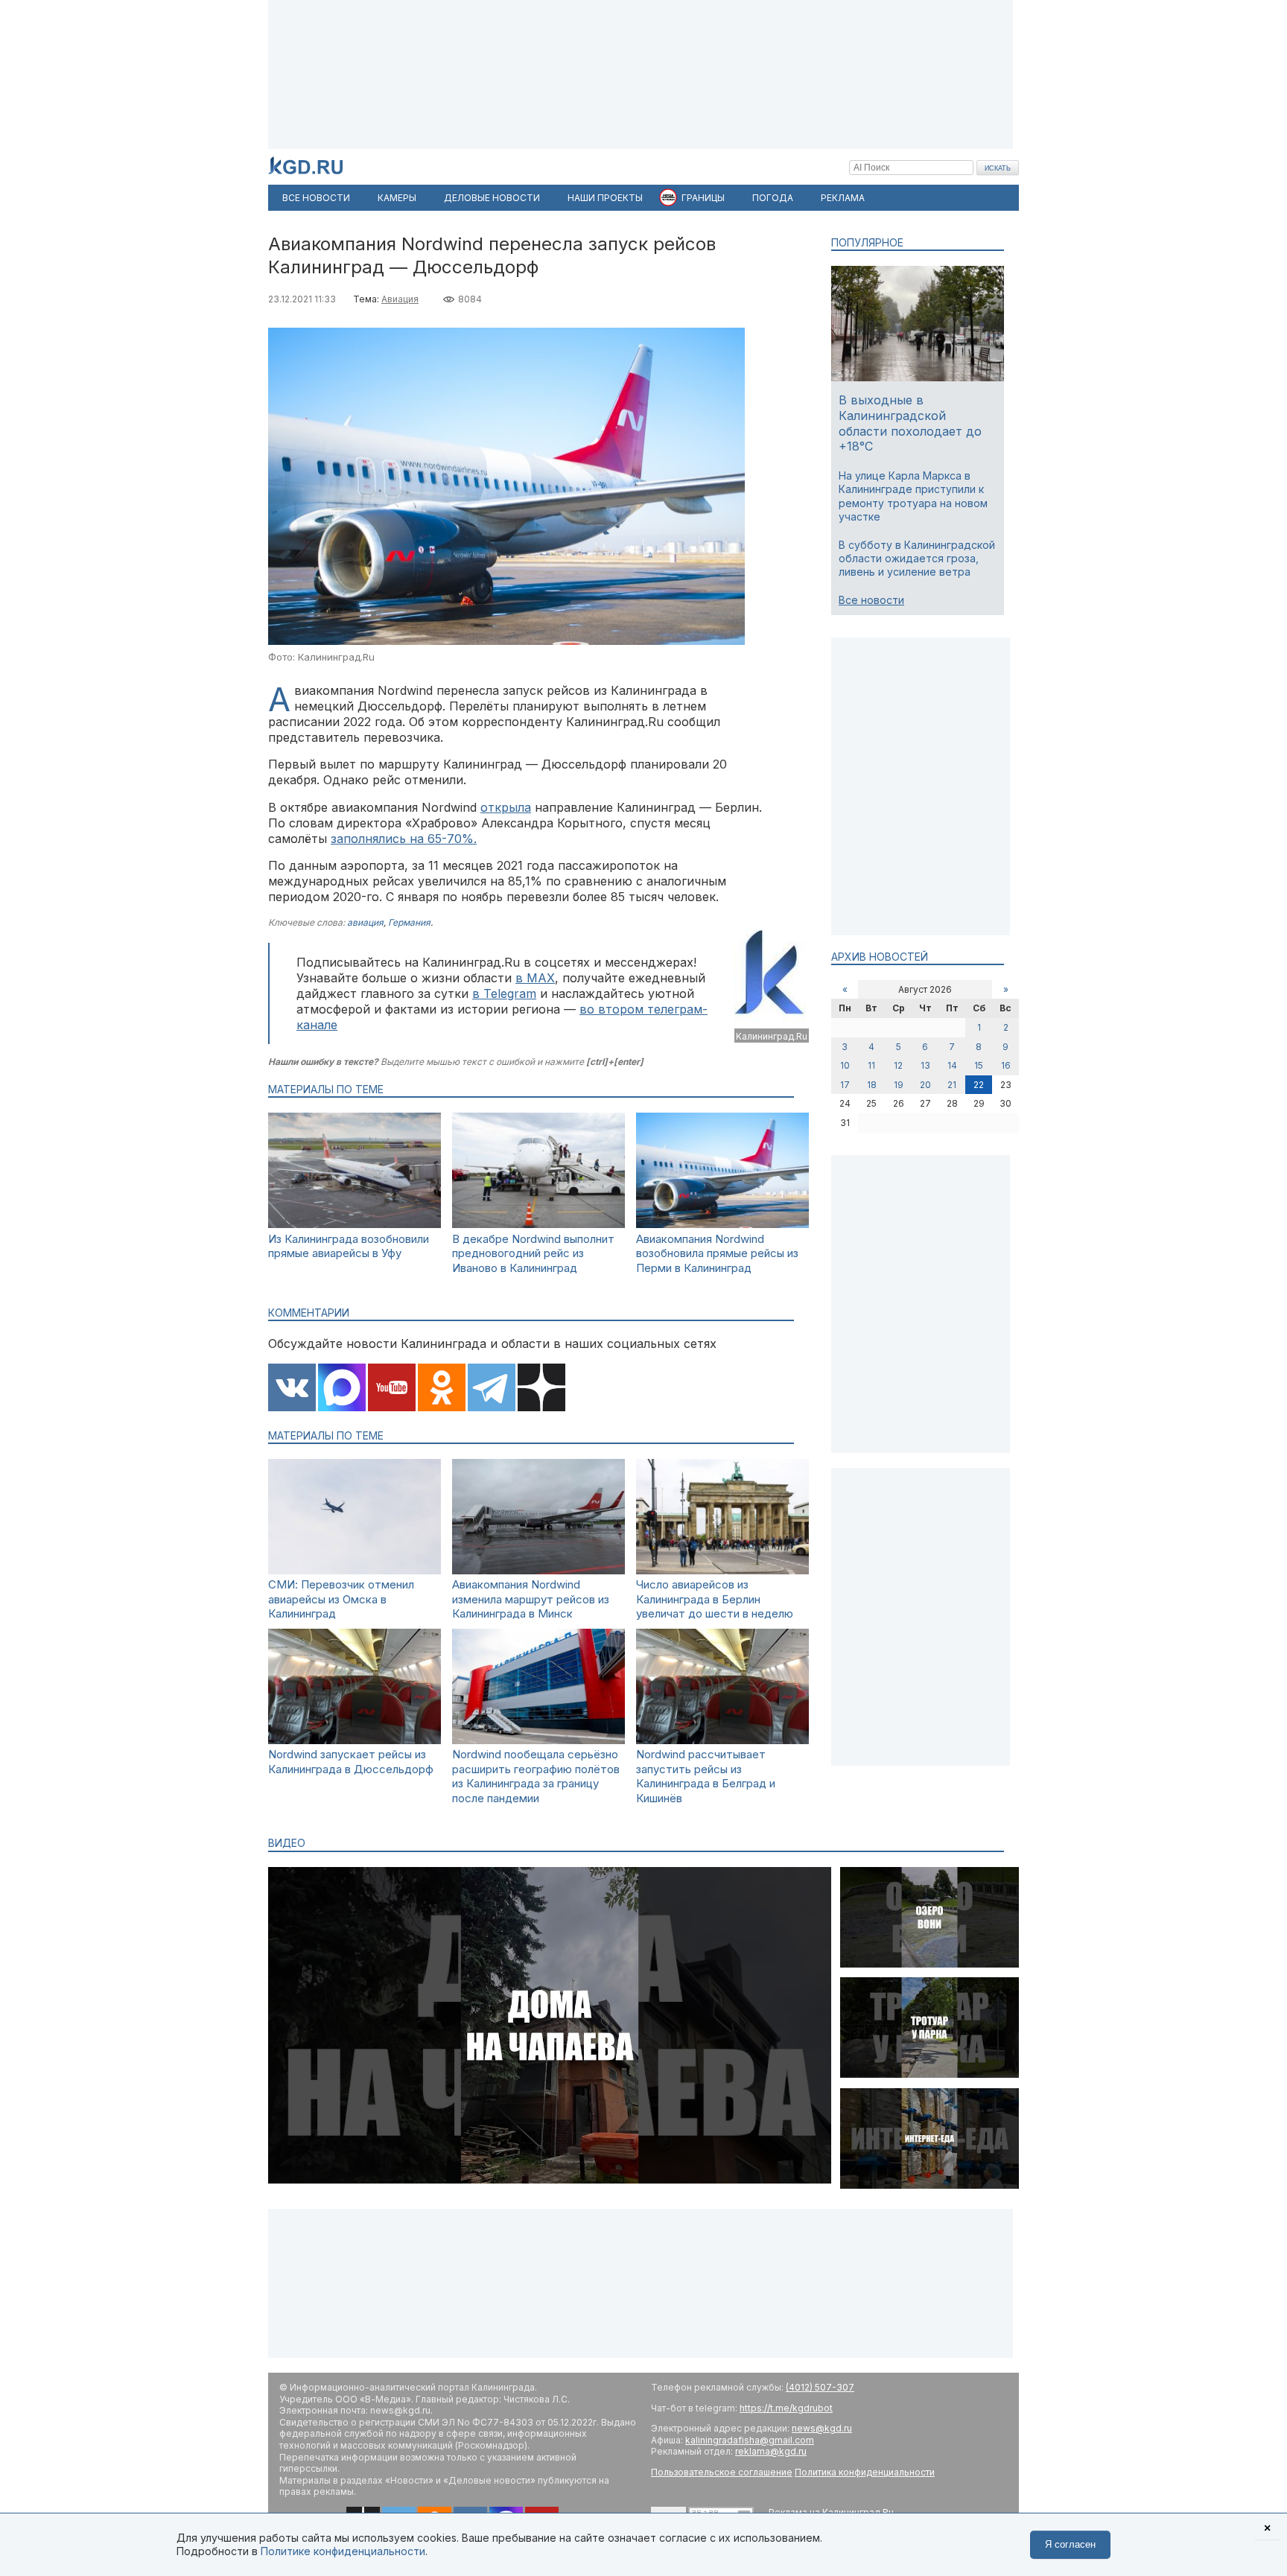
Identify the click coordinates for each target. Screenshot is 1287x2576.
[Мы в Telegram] (492, 1389)
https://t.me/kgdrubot (786, 2408)
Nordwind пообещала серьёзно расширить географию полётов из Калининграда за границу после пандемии (536, 1776)
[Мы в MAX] (342, 1389)
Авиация (400, 299)
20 (925, 1085)
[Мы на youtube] (392, 1389)
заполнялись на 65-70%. (404, 839)
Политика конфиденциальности (865, 2472)
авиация (365, 922)
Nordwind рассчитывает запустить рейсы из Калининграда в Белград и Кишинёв (706, 1776)
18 (872, 1085)
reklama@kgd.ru (771, 2451)
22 (979, 1085)
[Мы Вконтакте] (292, 1389)
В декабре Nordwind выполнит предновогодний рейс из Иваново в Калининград (533, 1253)
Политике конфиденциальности (343, 2551)
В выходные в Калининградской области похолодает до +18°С (910, 423)
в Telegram (504, 993)
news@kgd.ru (822, 2428)
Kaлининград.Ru (772, 1036)
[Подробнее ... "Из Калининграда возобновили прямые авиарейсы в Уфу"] (355, 1224)
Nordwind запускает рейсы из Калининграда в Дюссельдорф (351, 1762)
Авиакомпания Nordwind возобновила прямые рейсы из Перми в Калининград (717, 1253)
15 (979, 1065)
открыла (506, 807)
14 (952, 1065)
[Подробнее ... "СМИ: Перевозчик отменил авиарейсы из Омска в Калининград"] (355, 1570)
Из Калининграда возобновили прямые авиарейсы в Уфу (349, 1246)
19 (899, 1085)
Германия (409, 922)
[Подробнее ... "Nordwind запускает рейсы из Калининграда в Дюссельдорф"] (355, 1740)
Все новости (871, 600)
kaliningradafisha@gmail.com (750, 2440)
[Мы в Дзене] (541, 1389)
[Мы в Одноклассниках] (442, 1389)
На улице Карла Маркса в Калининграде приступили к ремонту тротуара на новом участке (913, 496)
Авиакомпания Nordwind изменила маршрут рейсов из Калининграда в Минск (531, 1599)
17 (845, 1085)
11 (871, 1065)
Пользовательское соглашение (722, 2472)
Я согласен (1070, 2544)
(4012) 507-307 (820, 2387)
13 (925, 1065)
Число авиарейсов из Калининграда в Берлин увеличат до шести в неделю (715, 1599)
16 (1006, 1065)
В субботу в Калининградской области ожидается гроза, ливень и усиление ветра (917, 558)
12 (898, 1065)
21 (952, 1085)
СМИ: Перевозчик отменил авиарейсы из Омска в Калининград (341, 1599)
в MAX (535, 978)
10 (845, 1065)
